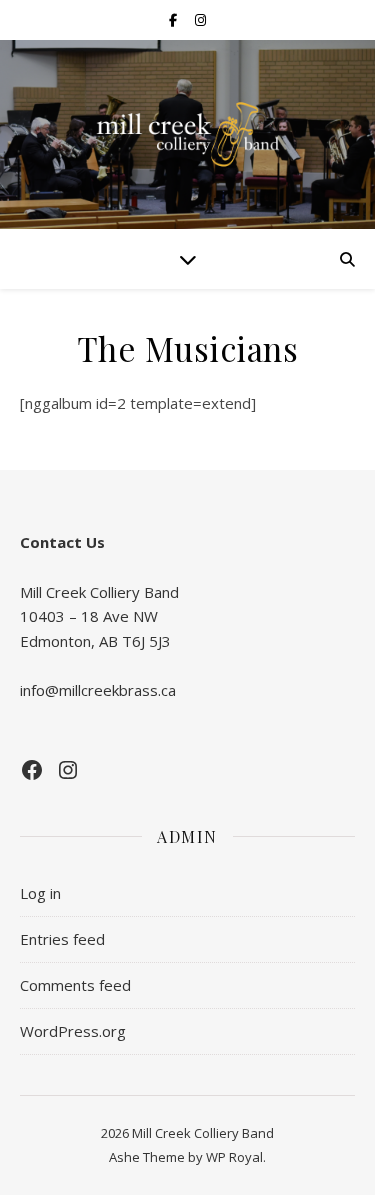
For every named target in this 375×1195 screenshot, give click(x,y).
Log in (40, 893)
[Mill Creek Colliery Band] (188, 134)
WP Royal (234, 1157)
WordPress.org (73, 1031)
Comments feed (75, 985)
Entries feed (62, 939)
